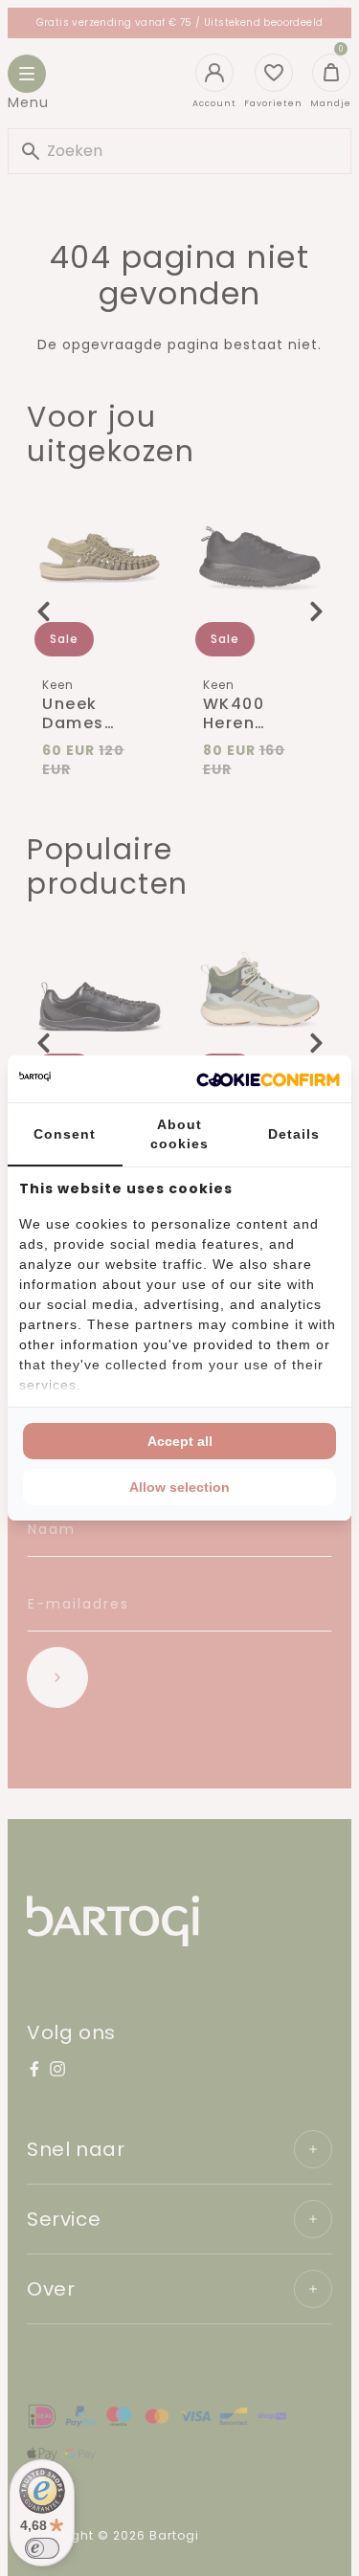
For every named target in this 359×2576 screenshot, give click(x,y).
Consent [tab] (65, 1134)
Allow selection (179, 1487)
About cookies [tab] (179, 1134)
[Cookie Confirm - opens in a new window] (268, 1079)
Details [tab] (294, 1134)
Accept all (180, 1441)
